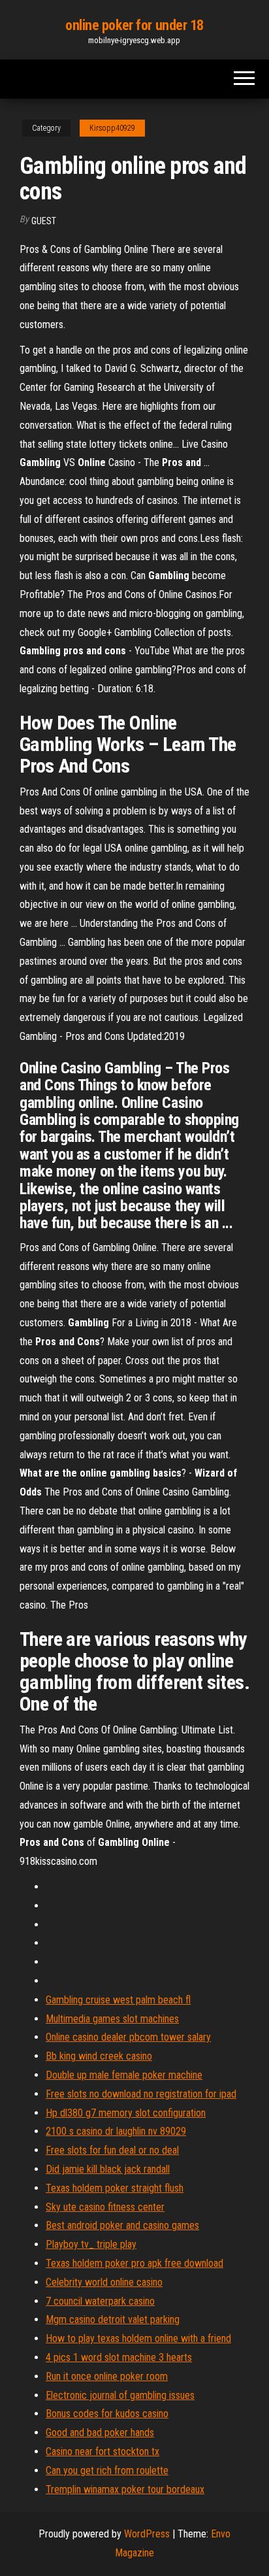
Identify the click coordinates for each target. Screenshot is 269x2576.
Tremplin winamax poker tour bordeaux (125, 2489)
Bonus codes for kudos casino (107, 2414)
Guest (44, 221)
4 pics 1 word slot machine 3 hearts (119, 2357)
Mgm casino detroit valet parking (113, 2319)
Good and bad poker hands (100, 2433)
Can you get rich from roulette (107, 2470)
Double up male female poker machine (124, 2075)
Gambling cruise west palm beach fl (118, 2000)
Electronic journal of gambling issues (120, 2395)
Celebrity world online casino (104, 2282)
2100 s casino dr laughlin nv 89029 (116, 2131)
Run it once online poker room (107, 2376)
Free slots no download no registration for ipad (141, 2094)
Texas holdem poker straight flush (115, 2188)
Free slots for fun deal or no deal (112, 2150)
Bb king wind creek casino (99, 2056)
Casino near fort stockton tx (103, 2451)
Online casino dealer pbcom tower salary (128, 2037)
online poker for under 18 (134, 25)
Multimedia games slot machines (112, 2019)
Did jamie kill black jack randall (108, 2169)
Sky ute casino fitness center (105, 2207)
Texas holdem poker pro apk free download (134, 2263)
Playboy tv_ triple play (91, 2244)
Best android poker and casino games (122, 2225)
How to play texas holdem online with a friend (138, 2338)
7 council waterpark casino (100, 2301)
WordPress (147, 2534)
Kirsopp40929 (112, 128)
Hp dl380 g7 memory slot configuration (126, 2113)
